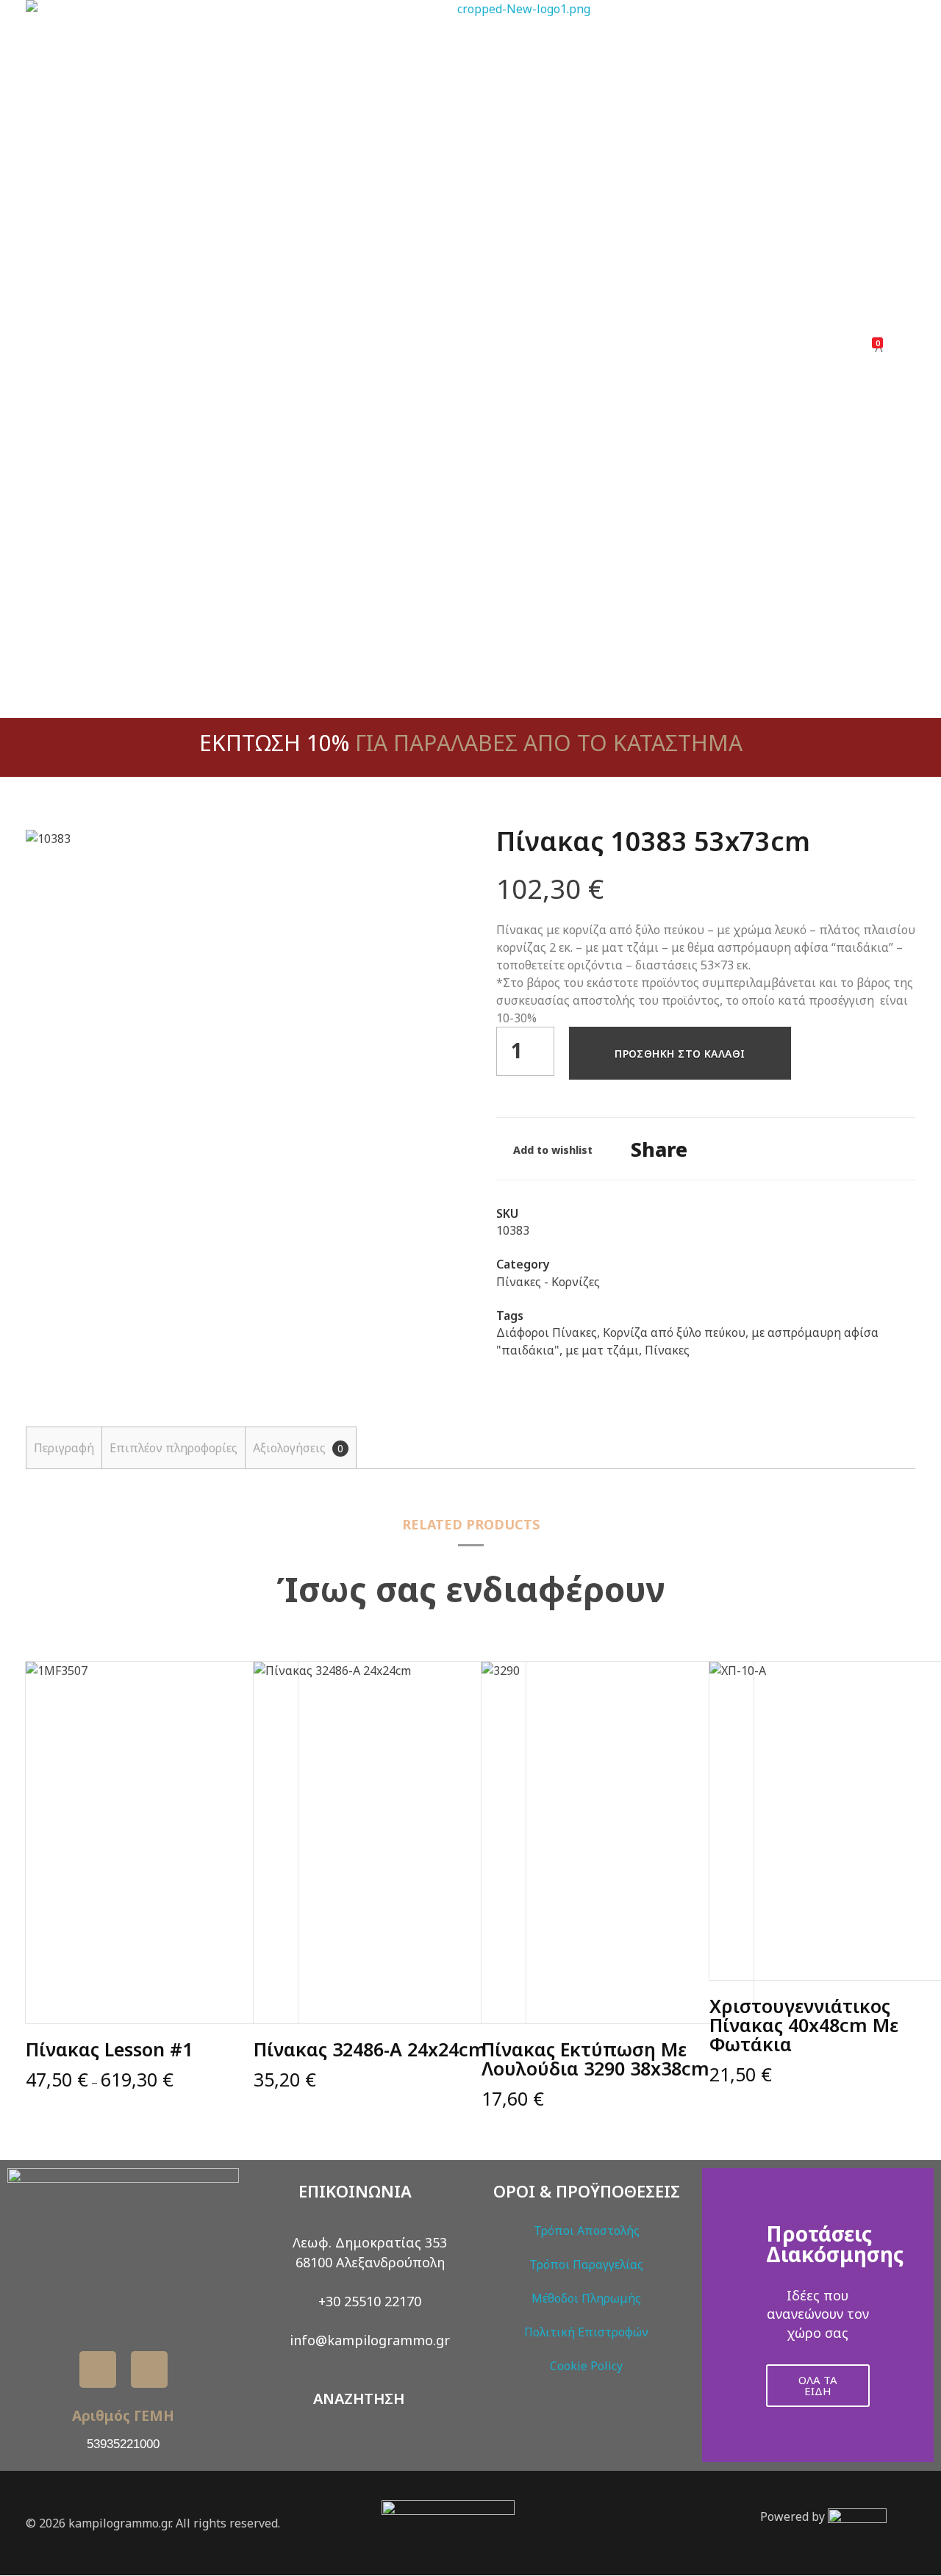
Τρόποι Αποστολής (587, 2231)
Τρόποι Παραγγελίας (586, 2264)
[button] (716, 2315)
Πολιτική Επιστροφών (586, 2332)
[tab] (64, 1448)
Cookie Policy (586, 2366)
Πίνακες (667, 1350)
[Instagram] (149, 2369)
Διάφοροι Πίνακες (547, 1332)
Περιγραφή (64, 1448)
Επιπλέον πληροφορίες (173, 1448)
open (419, 854)
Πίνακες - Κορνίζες (548, 1282)
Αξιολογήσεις (298, 1448)
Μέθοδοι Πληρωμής (586, 2298)
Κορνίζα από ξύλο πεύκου (674, 1332)
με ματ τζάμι (602, 1350)
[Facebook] (98, 2369)
